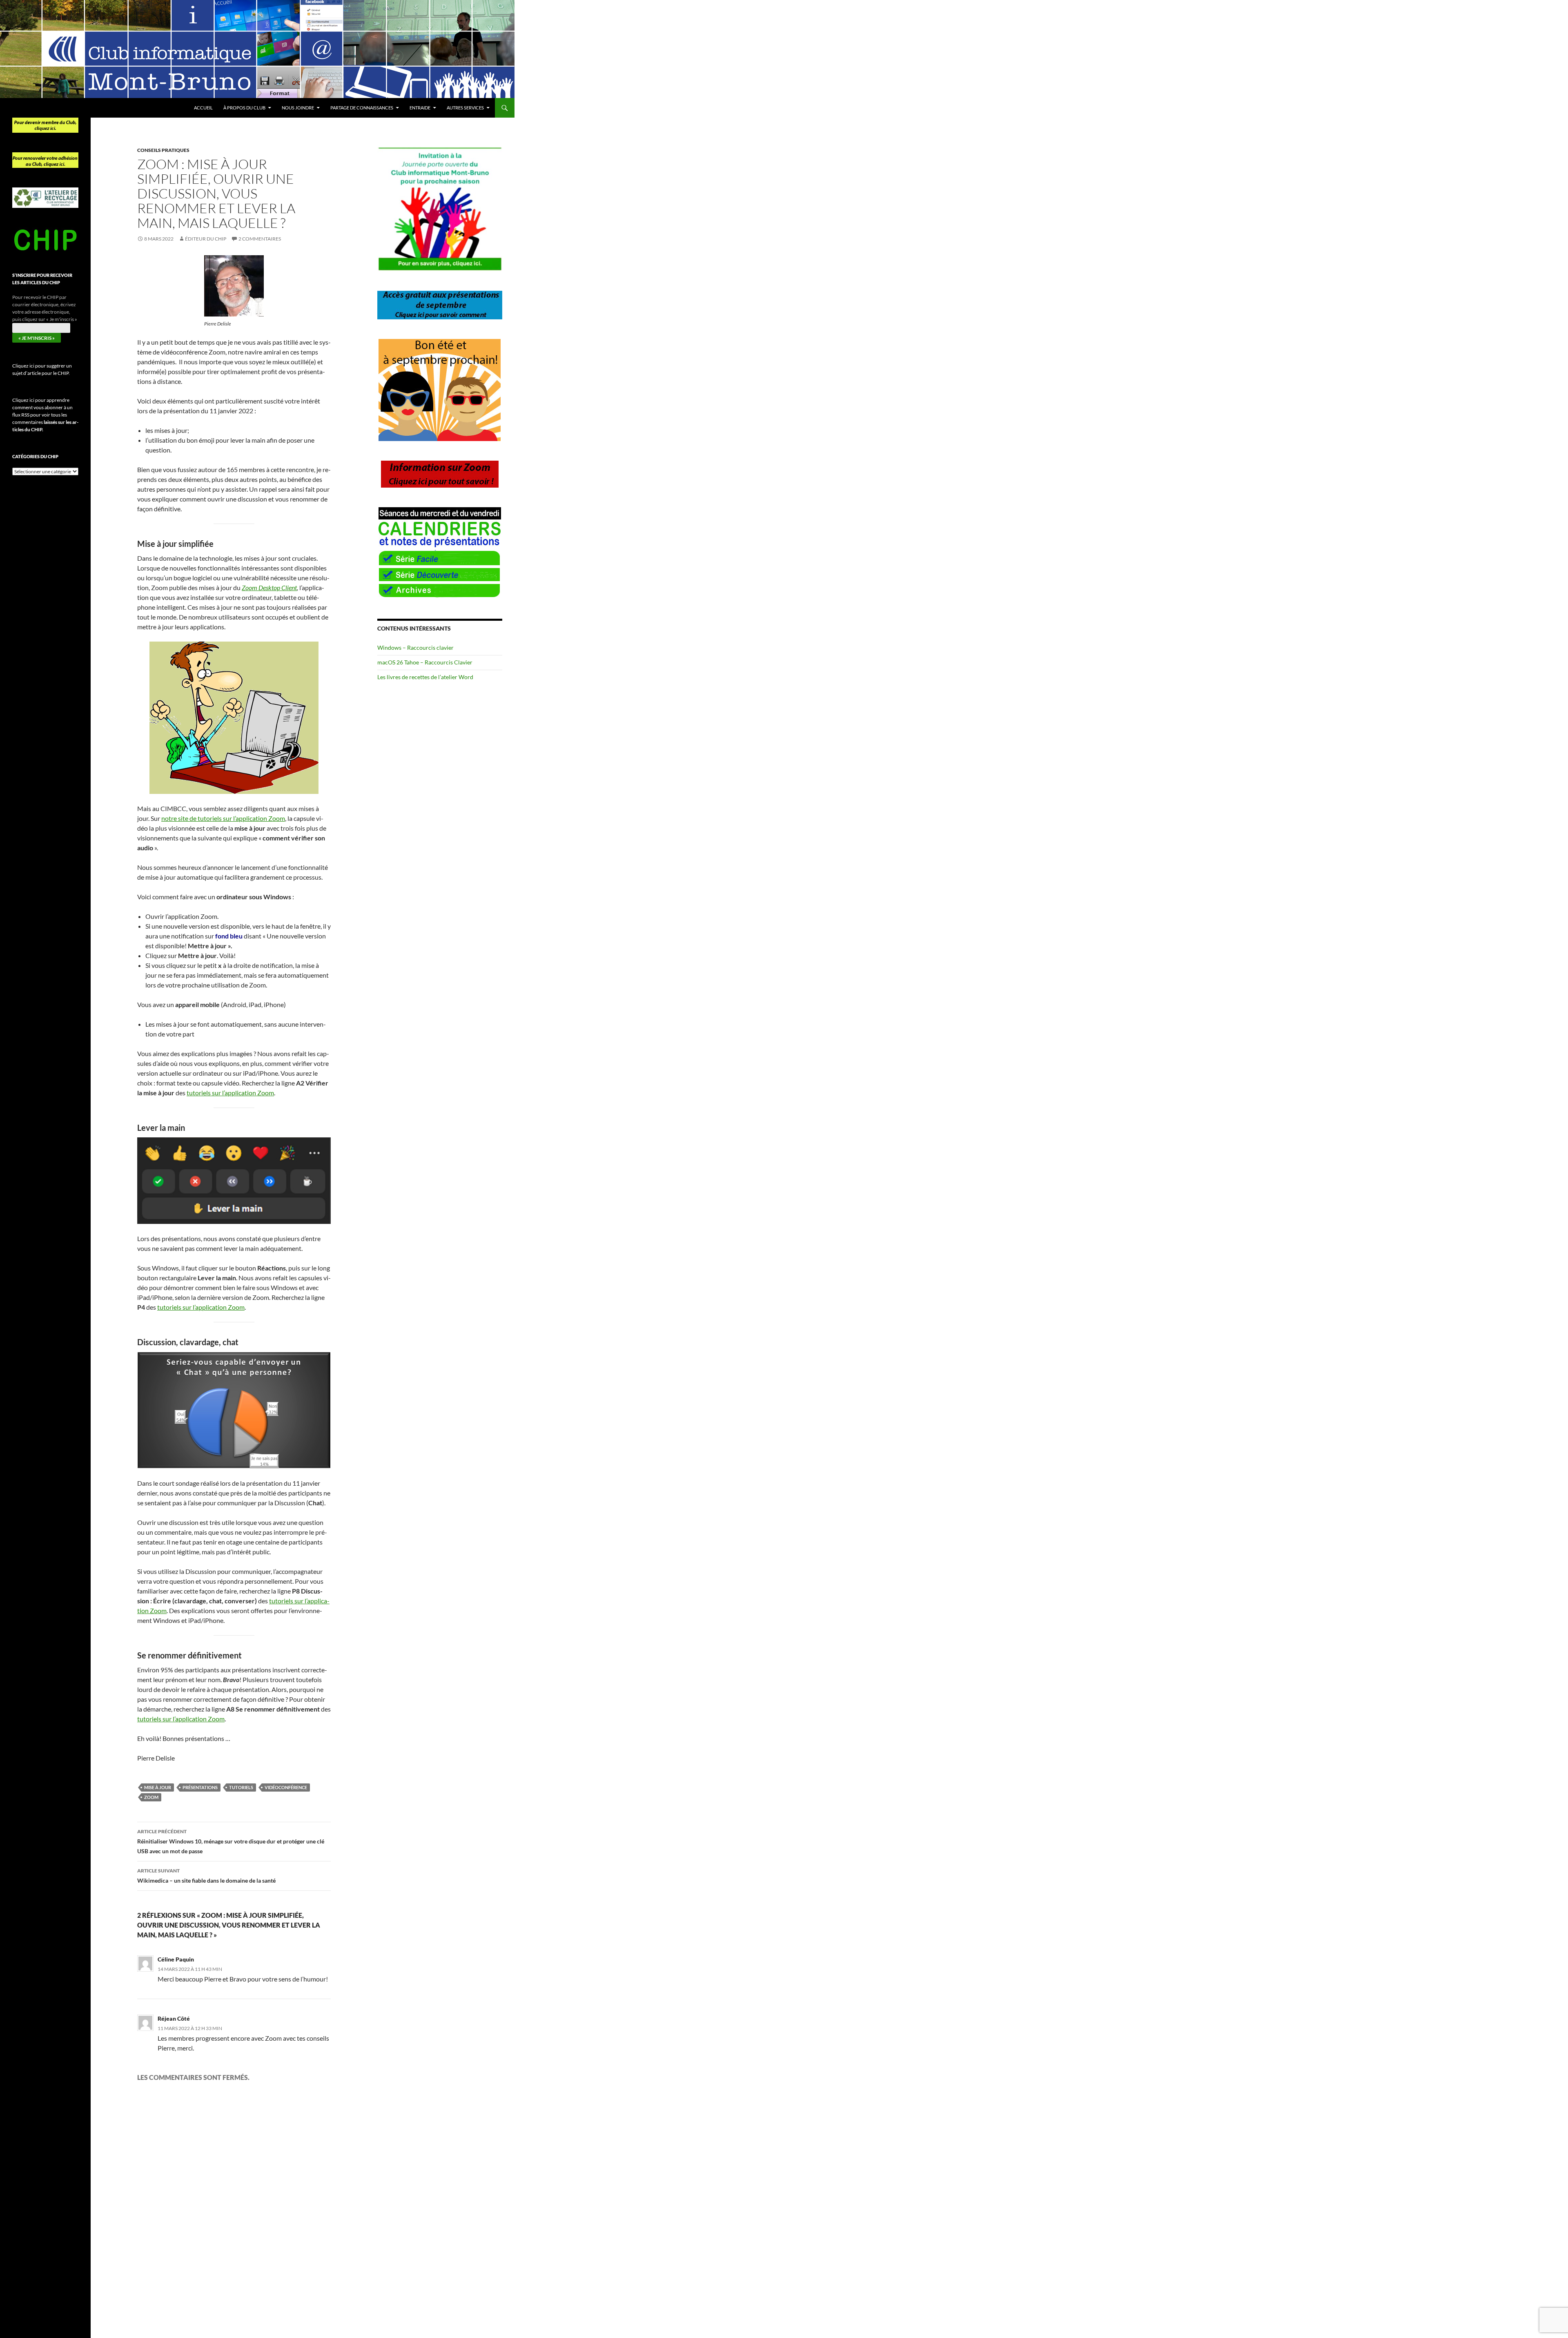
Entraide (420, 108)
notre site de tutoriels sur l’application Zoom (223, 818)
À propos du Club (244, 108)
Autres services (465, 108)
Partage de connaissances (362, 108)
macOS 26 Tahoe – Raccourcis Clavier (425, 662)
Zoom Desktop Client (269, 587)
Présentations (200, 1787)
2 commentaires (260, 239)
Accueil (203, 108)
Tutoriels (241, 1787)
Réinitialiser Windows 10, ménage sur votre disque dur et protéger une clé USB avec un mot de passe (231, 1841)
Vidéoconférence (286, 1787)
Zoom (151, 1797)
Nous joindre (298, 108)
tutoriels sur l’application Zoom (230, 1093)
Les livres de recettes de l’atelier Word (425, 677)
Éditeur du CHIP (206, 239)
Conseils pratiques (163, 150)
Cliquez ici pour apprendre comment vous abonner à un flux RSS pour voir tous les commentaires (45, 415)
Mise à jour (158, 1787)
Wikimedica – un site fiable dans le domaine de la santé (206, 1876)
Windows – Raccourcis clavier (415, 647)
